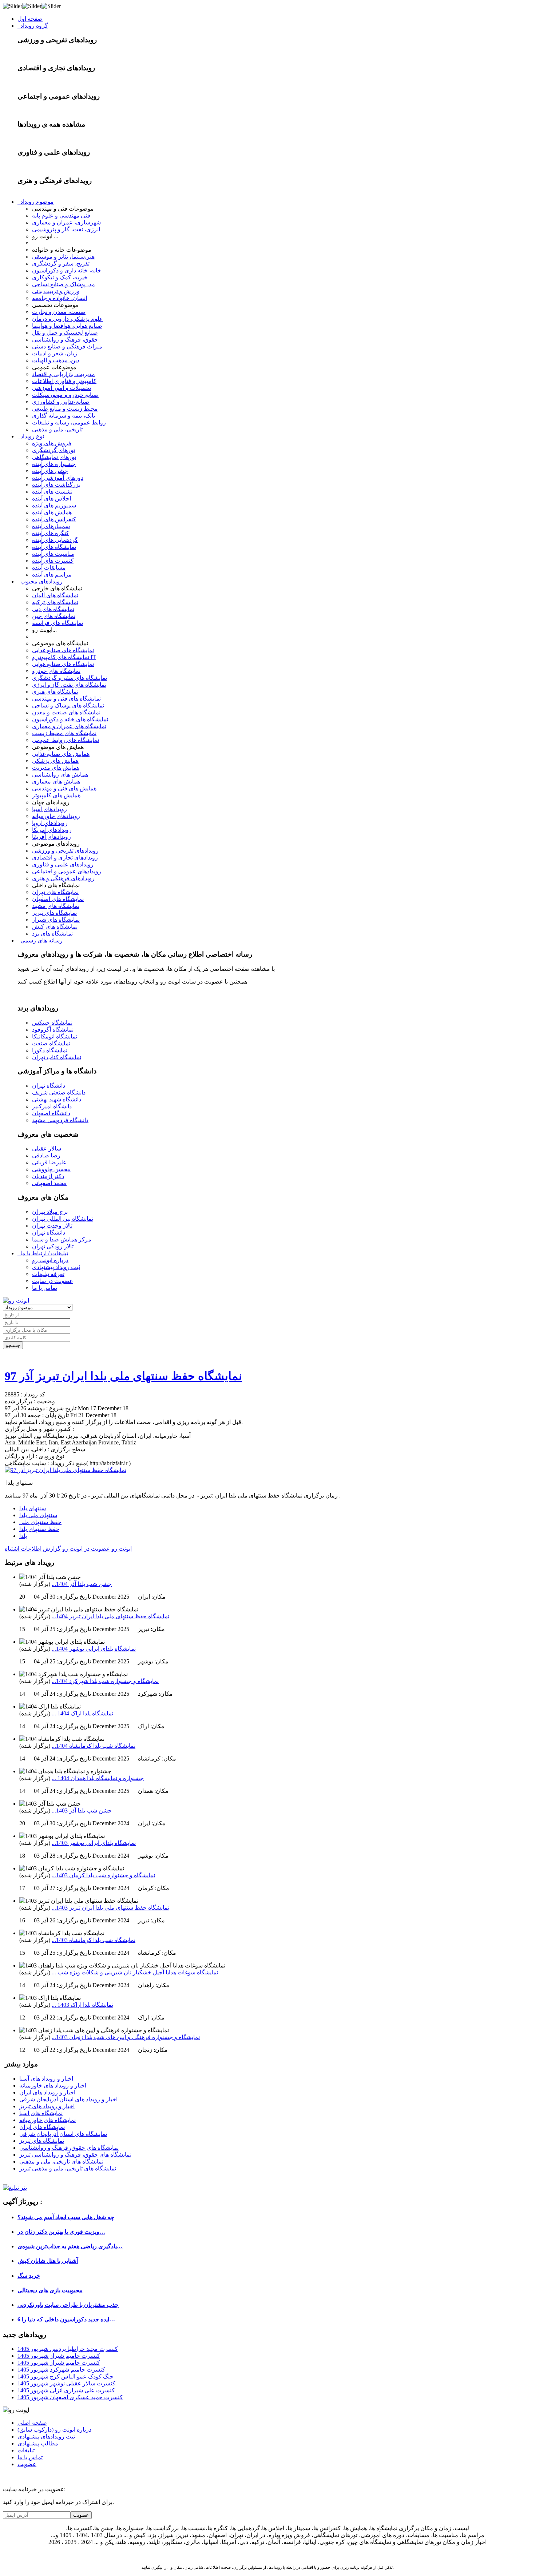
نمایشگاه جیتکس (52, 1023)
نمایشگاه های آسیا (41, 2113)
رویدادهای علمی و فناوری (63, 864)
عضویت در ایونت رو (86, 1549)
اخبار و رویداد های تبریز (47, 2106)
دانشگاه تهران (49, 1086)
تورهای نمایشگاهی (54, 457)
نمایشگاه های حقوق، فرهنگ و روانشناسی (69, 2148)
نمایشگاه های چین (54, 616)
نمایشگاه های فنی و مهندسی (66, 699)
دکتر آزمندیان (48, 1176)
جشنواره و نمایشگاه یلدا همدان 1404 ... (98, 1778)
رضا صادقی (46, 1155)
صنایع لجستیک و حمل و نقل (65, 333)
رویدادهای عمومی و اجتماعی (67, 871)
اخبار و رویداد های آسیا (46, 2079)
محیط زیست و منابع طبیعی (65, 409)
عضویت (27, 2464)
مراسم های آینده (52, 575)
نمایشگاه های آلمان (55, 595)
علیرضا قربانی (49, 1162)
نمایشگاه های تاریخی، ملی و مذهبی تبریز (68, 2168)
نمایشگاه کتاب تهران (57, 1057)
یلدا (23, 1536)
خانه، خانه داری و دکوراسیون (67, 270)
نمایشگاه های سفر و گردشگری (70, 678)
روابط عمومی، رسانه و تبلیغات (69, 422)
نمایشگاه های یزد (52, 934)
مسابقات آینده (49, 568)
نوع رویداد (31, 436)
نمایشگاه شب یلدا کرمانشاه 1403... (94, 1940)
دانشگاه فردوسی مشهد (60, 1120)
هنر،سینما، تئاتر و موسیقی (63, 257)
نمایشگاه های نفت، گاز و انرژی (69, 685)
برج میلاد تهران (50, 1212)
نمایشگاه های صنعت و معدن (66, 712)
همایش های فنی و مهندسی (64, 788)
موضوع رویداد (36, 202)
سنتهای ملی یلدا (38, 1515)
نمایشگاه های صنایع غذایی (63, 650)
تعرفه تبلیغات (48, 1274)
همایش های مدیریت (56, 768)
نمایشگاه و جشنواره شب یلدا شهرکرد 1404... (105, 1681)
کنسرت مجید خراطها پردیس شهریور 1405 (68, 2349)
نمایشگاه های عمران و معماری (69, 726)
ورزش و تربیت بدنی (56, 291)
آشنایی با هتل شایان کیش (48, 2261)
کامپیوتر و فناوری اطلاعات (64, 381)
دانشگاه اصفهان (51, 1113)
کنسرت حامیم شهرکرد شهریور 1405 (61, 2370)
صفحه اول (30, 19)
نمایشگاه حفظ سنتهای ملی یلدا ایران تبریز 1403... (110, 1908)
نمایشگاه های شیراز (56, 920)
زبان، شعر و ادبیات (55, 353)
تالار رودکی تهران (53, 1246)
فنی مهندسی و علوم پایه (61, 216)
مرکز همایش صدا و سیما (62, 1239)
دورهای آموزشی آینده (58, 478)
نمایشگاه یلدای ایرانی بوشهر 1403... (94, 1843)
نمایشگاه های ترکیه (55, 602)
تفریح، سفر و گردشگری (61, 264)
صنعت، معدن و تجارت (59, 312)
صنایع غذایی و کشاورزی (61, 402)
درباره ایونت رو (50, 1260)
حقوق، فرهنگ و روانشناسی (65, 340)
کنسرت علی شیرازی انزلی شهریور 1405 (66, 2390)
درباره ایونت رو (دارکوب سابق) (54, 2430)
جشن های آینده (50, 471)
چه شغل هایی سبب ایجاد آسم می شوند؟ (66, 2217)
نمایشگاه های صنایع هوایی (63, 664)
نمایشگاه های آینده (54, 547)
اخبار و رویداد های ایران (47, 2092)
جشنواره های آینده (54, 464)
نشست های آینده (52, 492)
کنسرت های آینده (53, 561)
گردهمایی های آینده (55, 540)
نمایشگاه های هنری (55, 692)
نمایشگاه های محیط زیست (64, 733)
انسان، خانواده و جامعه (60, 298)
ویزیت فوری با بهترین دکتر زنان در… (61, 2232)
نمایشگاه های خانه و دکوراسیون (70, 719)
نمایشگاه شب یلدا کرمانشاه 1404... (94, 1746)
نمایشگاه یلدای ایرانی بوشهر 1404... (94, 1649)
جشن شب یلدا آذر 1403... (82, 1811)
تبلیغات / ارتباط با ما (43, 1253)
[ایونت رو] (16, 1301)
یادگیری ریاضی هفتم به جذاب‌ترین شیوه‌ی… (70, 2246)
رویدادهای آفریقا (51, 837)
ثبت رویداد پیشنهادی (56, 1267)
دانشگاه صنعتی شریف (59, 1092)
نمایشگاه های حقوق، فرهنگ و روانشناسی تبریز (75, 2155)
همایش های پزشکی (55, 761)
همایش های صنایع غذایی (61, 754)
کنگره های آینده (51, 533)
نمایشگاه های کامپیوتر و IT (64, 657)
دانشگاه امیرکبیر (52, 1106)
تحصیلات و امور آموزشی (62, 388)
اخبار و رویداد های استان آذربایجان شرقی (68, 2099)
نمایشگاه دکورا (50, 1050)
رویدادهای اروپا (50, 823)
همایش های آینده (52, 512)
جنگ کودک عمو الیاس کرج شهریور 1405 (66, 2376)
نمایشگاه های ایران (42, 2127)
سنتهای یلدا (33, 1508)
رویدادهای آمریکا (52, 830)
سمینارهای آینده (51, 526)
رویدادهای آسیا (49, 809)
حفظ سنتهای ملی (40, 1522)
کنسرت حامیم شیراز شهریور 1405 (59, 2356)
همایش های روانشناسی (60, 775)
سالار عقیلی (47, 1149)
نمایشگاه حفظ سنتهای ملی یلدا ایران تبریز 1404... (110, 1616)
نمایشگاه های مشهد (56, 906)
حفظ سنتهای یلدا (39, 1529)
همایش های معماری (56, 781)
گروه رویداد (33, 26)
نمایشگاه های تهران (55, 892)
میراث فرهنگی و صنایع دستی (67, 346)
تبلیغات (26, 2450)
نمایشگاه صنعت (51, 1043)
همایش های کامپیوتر (56, 795)
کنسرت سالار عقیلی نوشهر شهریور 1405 (66, 2383)
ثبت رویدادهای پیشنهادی (46, 2437)
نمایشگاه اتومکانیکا (55, 1036)
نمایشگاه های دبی (53, 609)
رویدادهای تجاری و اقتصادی (65, 858)
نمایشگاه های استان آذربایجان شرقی (63, 2134)
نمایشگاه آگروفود (53, 1030)
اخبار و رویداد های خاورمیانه (53, 2085)
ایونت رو (122, 1549)
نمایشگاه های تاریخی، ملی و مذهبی (61, 2162)
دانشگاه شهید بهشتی (57, 1099)
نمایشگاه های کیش (55, 927)
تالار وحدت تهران (52, 1226)
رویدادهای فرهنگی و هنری (63, 878)
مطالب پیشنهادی (38, 2443)
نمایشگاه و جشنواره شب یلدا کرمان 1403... (103, 1875)
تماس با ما (45, 1288)
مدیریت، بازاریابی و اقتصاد (64, 374)
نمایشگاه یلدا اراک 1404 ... (82, 1713)
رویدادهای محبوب (40, 581)
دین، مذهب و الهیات (56, 360)
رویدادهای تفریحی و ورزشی (65, 851)
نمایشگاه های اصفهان (58, 899)
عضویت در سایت (53, 1281)
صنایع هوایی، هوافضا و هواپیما (67, 326)
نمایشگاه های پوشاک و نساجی (68, 705)
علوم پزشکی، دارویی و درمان (68, 319)
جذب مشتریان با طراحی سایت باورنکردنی (68, 2305)
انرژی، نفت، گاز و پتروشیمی (66, 229)
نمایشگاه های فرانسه (58, 623)
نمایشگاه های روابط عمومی (66, 740)
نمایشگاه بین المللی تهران (63, 1219)
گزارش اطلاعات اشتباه (33, 1549)
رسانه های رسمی (40, 940)
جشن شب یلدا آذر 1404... (82, 1584)
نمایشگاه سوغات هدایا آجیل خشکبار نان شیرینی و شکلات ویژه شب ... (135, 1972)
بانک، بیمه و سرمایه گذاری (64, 416)
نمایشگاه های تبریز (54, 913)
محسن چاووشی (51, 1169)
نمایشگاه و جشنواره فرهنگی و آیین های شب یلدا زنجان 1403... (126, 2037)
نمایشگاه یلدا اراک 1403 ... (82, 2005)
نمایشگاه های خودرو (56, 671)
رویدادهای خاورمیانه (56, 816)
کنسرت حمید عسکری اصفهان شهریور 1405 (70, 2397)
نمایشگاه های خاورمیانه (47, 2120)
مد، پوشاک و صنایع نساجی (64, 284)
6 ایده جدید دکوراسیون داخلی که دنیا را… (66, 2319)
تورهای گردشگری (53, 450)
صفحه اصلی (32, 2423)
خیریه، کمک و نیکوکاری (60, 277)
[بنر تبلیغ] (15, 2188)
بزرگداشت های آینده (56, 485)
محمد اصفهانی (49, 1183)
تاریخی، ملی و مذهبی (57, 429)
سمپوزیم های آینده (54, 505)
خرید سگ (29, 2276)
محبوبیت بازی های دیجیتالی (50, 2290)
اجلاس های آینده (51, 499)
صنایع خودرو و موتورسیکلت (65, 395)
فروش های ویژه (52, 443)
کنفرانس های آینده (54, 519)
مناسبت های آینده (53, 554)
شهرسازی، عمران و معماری (66, 222)
